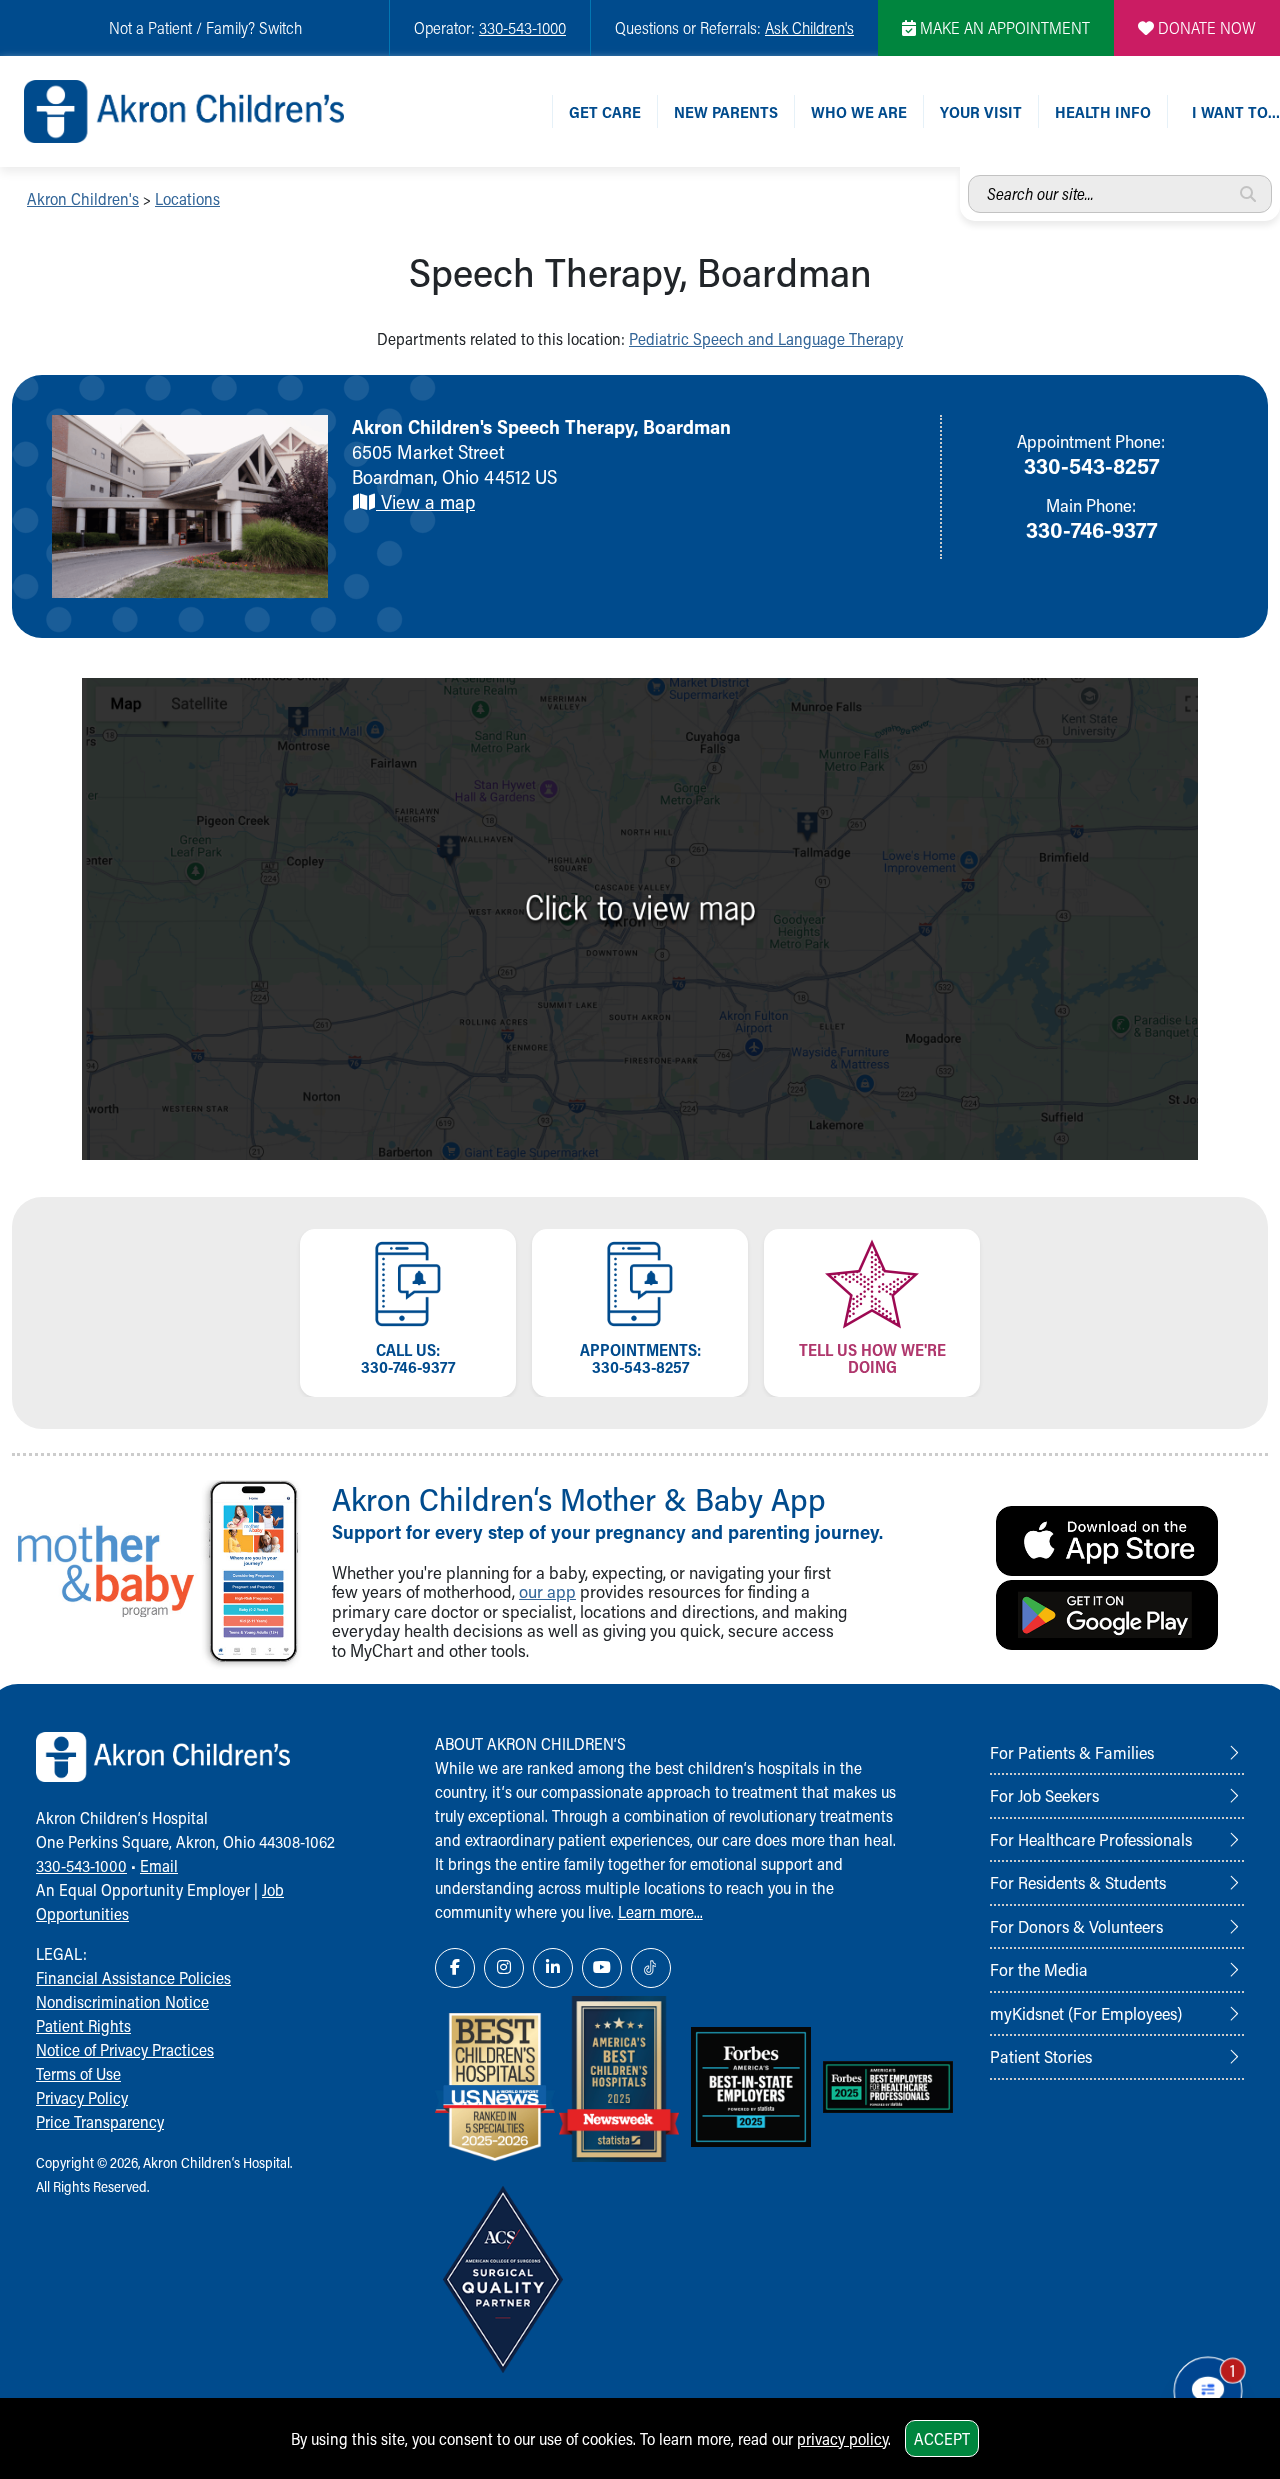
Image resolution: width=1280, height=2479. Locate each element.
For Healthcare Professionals (1091, 1839)
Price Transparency (100, 2121)
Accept (942, 2438)
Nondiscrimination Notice (122, 2001)
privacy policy (842, 2438)
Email (159, 1865)
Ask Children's (809, 27)
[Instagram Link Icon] (504, 1968)
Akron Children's (83, 198)
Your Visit (981, 111)
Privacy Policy (82, 2097)
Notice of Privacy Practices (125, 2049)
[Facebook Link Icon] (455, 1968)
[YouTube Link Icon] (602, 1968)
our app (547, 1591)
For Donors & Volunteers (1076, 1926)
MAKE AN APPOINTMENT (1003, 27)
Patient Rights (83, 2025)
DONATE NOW (1205, 27)
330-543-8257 (1091, 465)
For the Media (1039, 1969)
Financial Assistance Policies (133, 1977)
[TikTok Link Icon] (651, 1968)
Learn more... (660, 1911)
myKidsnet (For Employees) (1086, 2013)
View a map (425, 501)
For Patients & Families (1072, 1752)
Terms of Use (78, 2073)
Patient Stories (1041, 2056)
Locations (187, 198)
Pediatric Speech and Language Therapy (766, 338)
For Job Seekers (1044, 1795)
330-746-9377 (1091, 529)
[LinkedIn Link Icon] (553, 1968)
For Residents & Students (1078, 1882)
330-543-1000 (522, 27)
